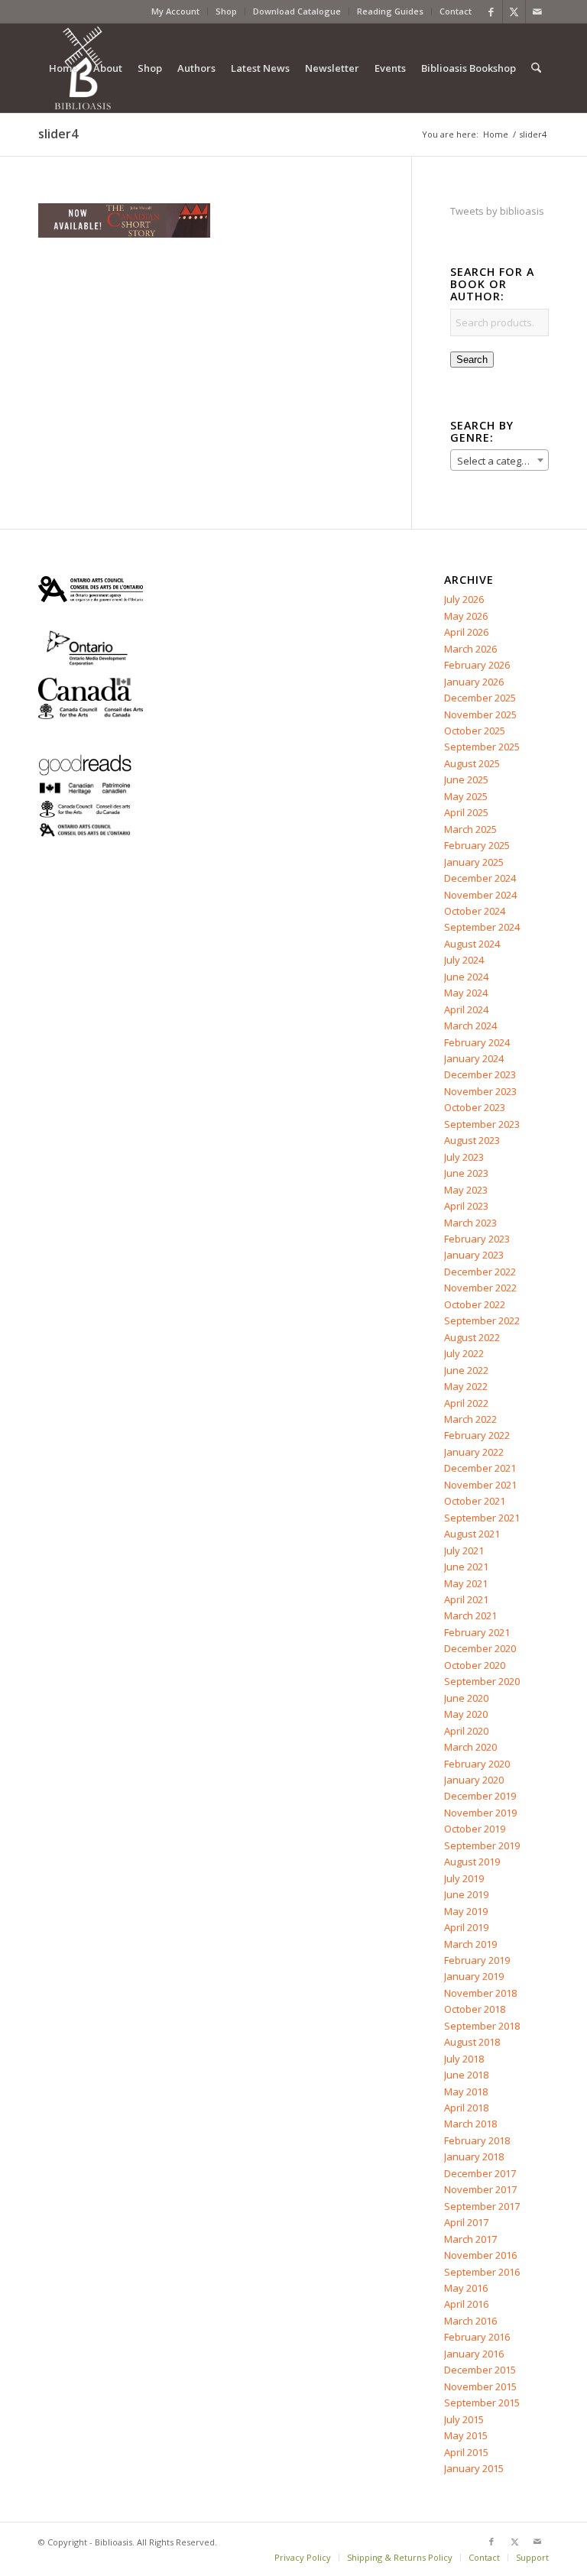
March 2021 (470, 1615)
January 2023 (474, 1255)
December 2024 (480, 878)
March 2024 (470, 1026)
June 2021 (466, 1567)
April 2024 (466, 1009)
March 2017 (470, 2239)
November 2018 (480, 1993)
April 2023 (466, 1206)
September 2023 (482, 1124)
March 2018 (470, 2124)
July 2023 (464, 1157)
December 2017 (480, 2173)
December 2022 (480, 1272)
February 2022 (477, 1435)
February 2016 (477, 2337)
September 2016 (482, 2272)
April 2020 (466, 1731)
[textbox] (499, 461)
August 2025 (472, 763)
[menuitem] (176, 11)
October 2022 (475, 1304)
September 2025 (482, 747)
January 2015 (474, 2468)
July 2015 (464, 2419)
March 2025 (470, 829)
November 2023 (480, 1091)
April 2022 (466, 1403)
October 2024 (475, 911)
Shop (226, 11)
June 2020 (466, 1698)
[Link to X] (514, 11)
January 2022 (474, 1452)
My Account (175, 11)
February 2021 (477, 1632)
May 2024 (466, 993)
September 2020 (482, 1681)
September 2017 (482, 2206)
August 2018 (472, 2042)
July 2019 (464, 1878)
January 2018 (474, 2156)
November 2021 (480, 1485)
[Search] (536, 68)
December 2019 (480, 1796)
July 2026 (464, 599)
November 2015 (480, 2386)
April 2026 (466, 632)
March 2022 (470, 1419)
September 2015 (482, 2403)
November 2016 (480, 2255)
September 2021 (482, 1518)
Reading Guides (390, 11)
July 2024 (464, 960)
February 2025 (477, 845)
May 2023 (466, 1190)
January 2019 (474, 1976)
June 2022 (466, 1370)
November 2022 (480, 1288)
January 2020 (474, 1780)
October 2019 (475, 1829)
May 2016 (466, 2288)
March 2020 (470, 1747)
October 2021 (475, 1501)
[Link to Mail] (537, 11)
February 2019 (477, 1960)
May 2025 (466, 796)
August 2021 (472, 1534)
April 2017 (466, 2222)
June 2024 (466, 977)
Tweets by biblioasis (497, 211)
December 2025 (480, 698)
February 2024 (477, 1042)
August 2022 (472, 1337)
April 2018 (466, 2108)
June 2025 (466, 779)
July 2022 (464, 1353)
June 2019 (466, 1894)
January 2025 (474, 862)
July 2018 (464, 2059)
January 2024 (474, 1058)
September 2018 (482, 2026)
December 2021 (480, 1468)
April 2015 (466, 2452)
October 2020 (475, 1665)
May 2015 (466, 2435)
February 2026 (477, 665)
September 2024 (482, 927)
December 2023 (480, 1074)
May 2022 (466, 1386)
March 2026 (470, 649)
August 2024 (472, 944)
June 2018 (466, 2075)
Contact (456, 11)
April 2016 (466, 2304)
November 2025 (480, 714)
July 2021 (464, 1550)
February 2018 (477, 2140)
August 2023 (472, 1140)
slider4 (58, 134)
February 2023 (477, 1239)
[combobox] (499, 460)
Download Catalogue (297, 11)
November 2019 (480, 1813)
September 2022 (482, 1320)
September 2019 (482, 1845)
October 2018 (475, 2009)
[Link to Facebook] (491, 11)
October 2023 (475, 1107)
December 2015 (480, 2370)
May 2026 (466, 616)
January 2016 (474, 2354)
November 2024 (480, 895)
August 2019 (472, 1862)
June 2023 (466, 1173)
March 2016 (470, 2321)
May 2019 (466, 1911)
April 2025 (466, 812)
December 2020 (480, 1648)
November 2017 (480, 2189)
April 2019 (466, 1927)
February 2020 (477, 1764)
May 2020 (466, 1714)
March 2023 (470, 1223)
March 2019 (470, 1944)
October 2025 (475, 731)
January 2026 (474, 682)
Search (472, 360)
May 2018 (466, 2092)
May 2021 (466, 1583)
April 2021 (466, 1599)
